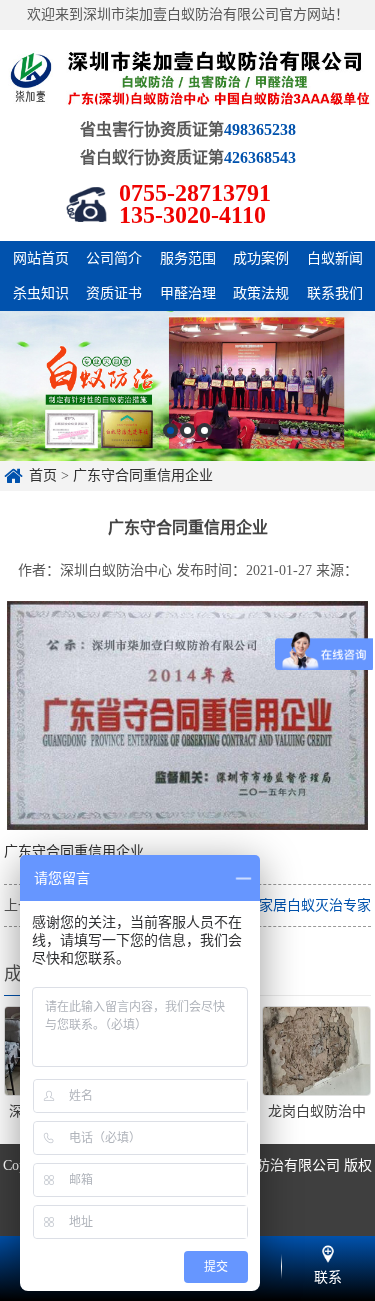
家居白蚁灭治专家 (315, 905)
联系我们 (335, 293)
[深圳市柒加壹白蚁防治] (187, 76)
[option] (187, 386)
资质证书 (114, 293)
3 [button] (204, 430)
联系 (328, 1251)
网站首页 (41, 258)
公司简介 (114, 258)
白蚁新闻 (335, 258)
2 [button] (187, 430)
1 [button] (170, 430)
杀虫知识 (41, 293)
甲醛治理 (188, 293)
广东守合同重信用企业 (143, 475)
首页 (43, 475)
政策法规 (261, 293)
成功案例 (261, 258)
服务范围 (188, 258)
